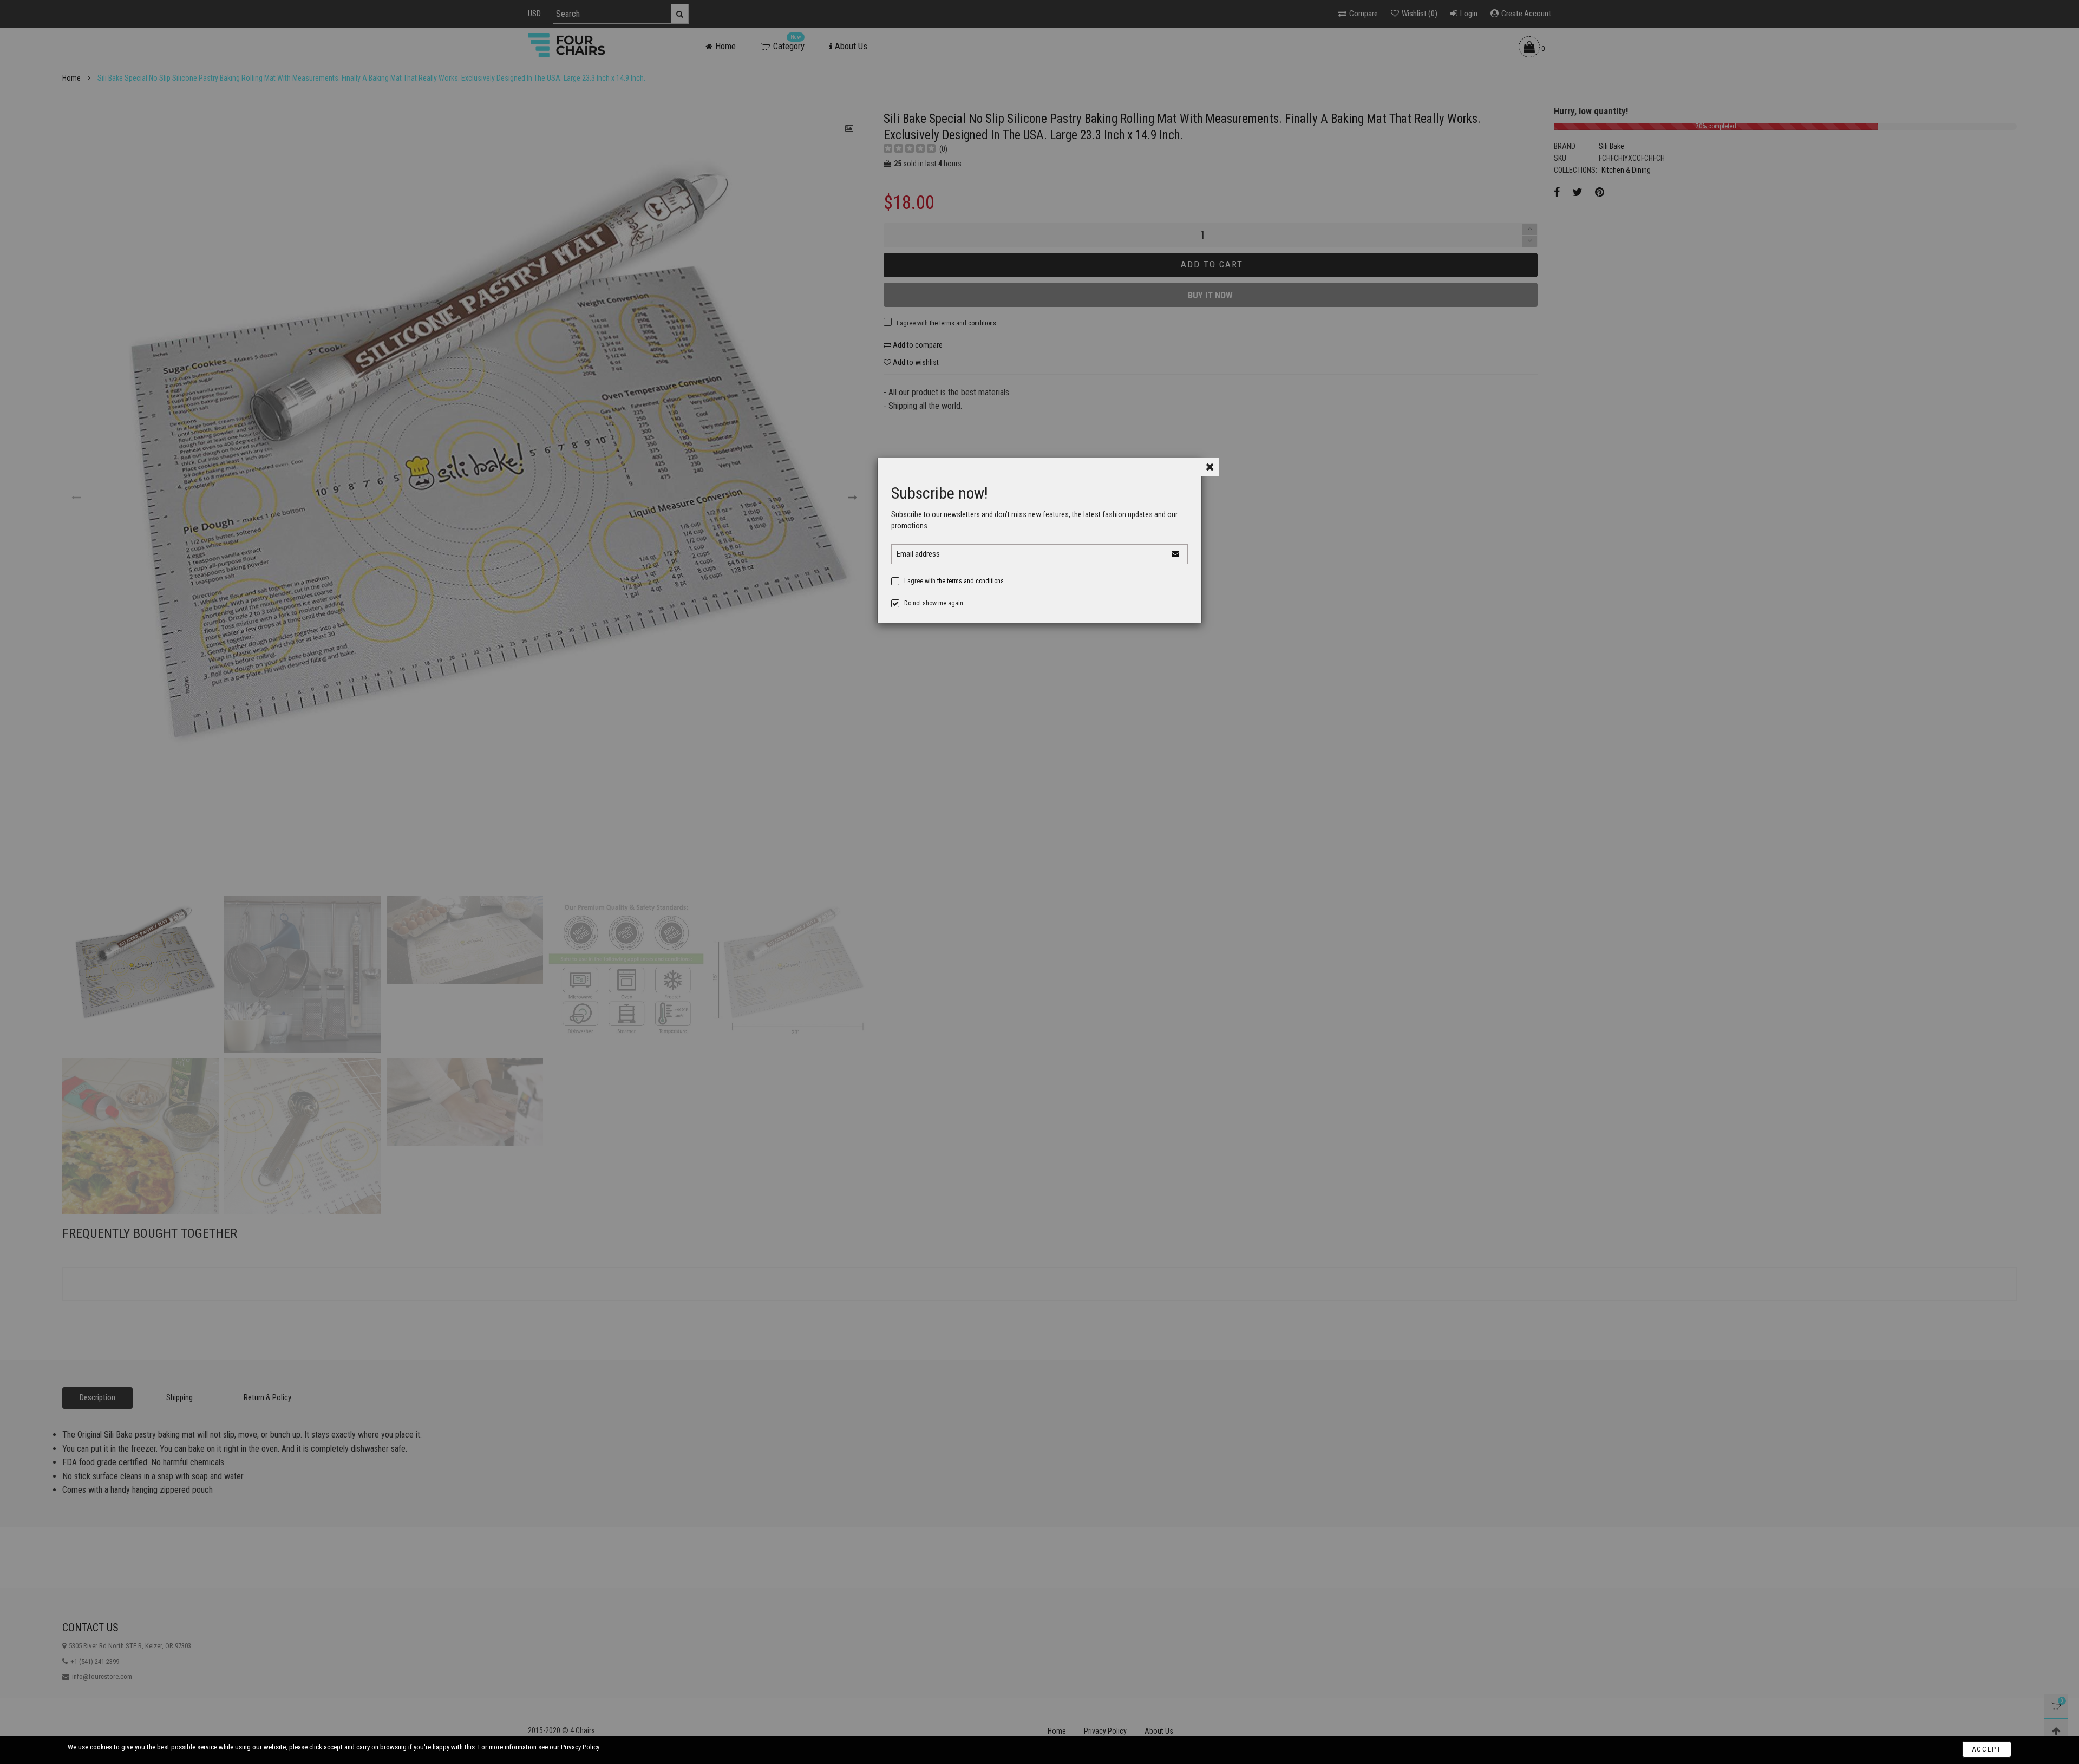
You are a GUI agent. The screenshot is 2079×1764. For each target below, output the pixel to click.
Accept (1987, 1749)
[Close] (1210, 467)
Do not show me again (934, 603)
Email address (918, 554)
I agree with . (955, 581)
